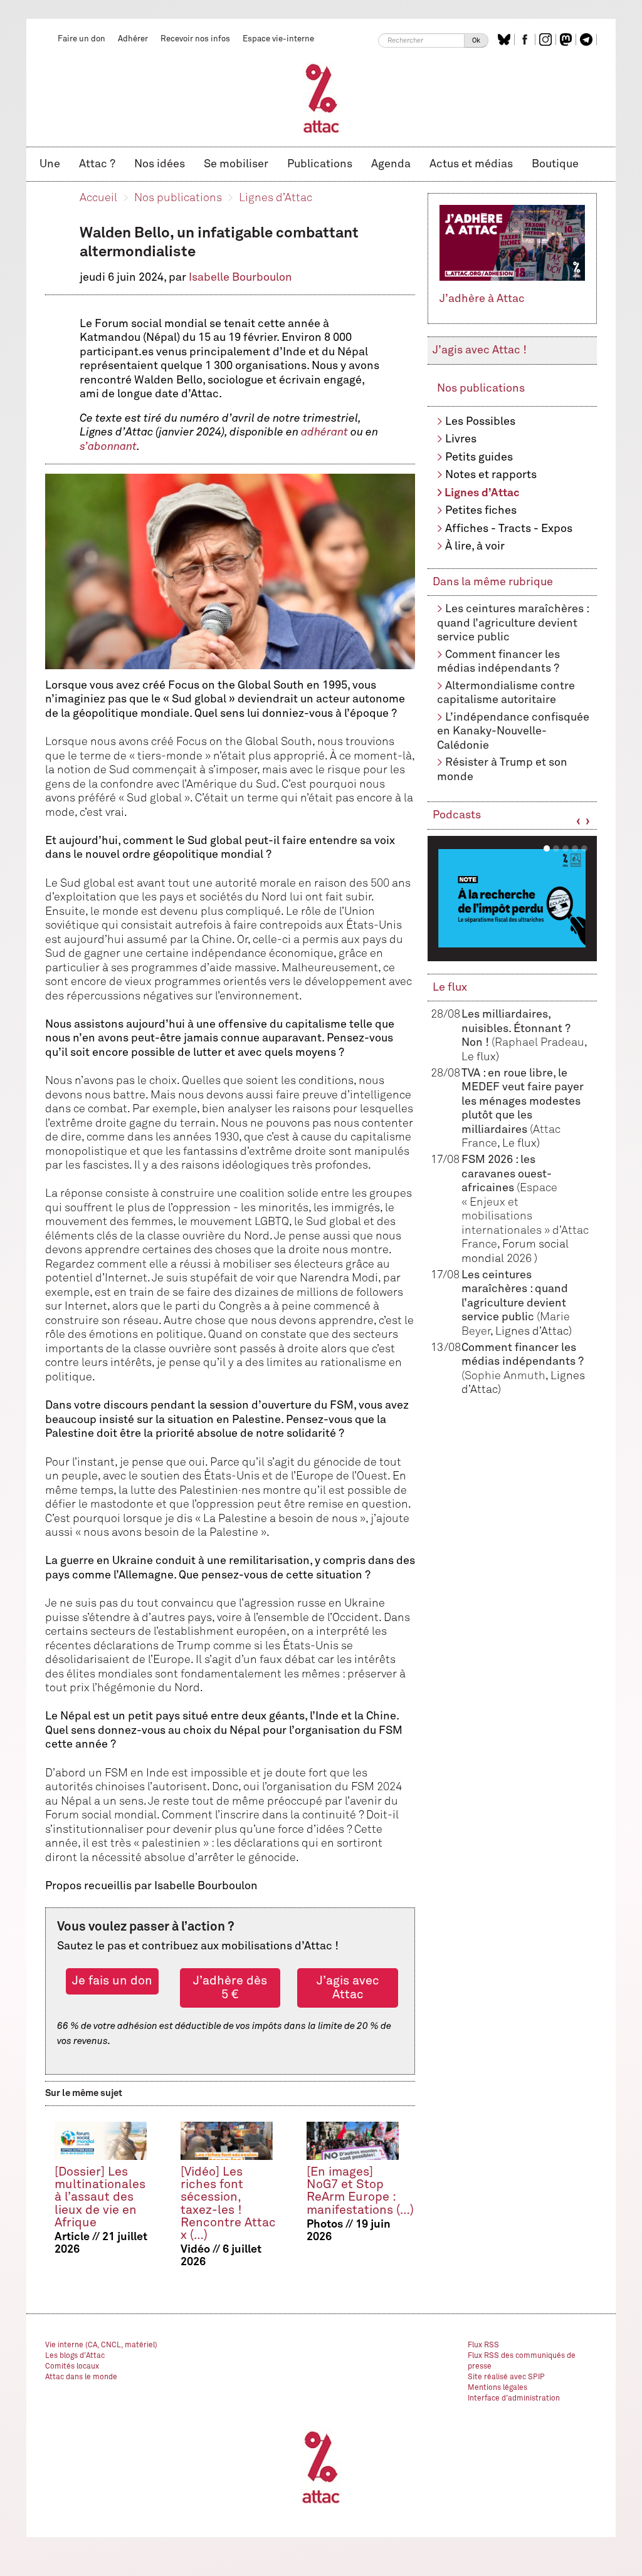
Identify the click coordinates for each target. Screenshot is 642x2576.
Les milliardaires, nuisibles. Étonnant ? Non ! (516, 1029)
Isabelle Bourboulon (240, 278)
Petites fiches (481, 511)
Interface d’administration (514, 2399)
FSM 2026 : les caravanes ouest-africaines (507, 1174)
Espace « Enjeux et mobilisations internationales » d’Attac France (525, 1216)
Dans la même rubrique (493, 582)
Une (50, 164)
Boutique (555, 164)
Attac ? (97, 164)
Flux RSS (483, 2345)
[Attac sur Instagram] (547, 39)
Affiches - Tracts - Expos (509, 529)
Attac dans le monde (81, 2377)
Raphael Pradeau (539, 1043)
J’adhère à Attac (482, 299)
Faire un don (82, 39)
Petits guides (479, 457)
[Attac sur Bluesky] (506, 39)
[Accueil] (321, 98)
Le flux (450, 988)
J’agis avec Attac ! (480, 350)
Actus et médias (471, 164)
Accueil (98, 198)
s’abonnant (108, 447)
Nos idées (160, 164)
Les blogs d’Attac (75, 2356)
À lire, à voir (475, 546)
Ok (476, 40)
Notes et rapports (491, 475)
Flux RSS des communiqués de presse (522, 2361)
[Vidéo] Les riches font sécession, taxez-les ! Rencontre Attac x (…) (228, 2203)
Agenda (391, 164)
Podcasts (457, 815)
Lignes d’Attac (276, 198)
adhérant (324, 432)
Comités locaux (72, 2367)
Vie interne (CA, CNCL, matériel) (101, 2345)
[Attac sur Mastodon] (567, 39)
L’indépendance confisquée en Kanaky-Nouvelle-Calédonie (513, 732)
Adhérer (133, 39)
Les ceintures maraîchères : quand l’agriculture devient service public (513, 623)
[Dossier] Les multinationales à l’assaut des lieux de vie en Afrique (100, 2197)
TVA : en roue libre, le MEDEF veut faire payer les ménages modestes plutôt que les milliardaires (523, 1102)
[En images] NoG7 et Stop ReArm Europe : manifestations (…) (360, 2191)
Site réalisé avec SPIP (506, 2377)
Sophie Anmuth (505, 1376)
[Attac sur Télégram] (588, 39)
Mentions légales (497, 2388)
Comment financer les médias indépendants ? (523, 1362)
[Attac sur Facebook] (526, 39)
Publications (320, 164)
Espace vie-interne (278, 39)
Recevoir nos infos (195, 39)
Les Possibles (480, 422)
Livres (461, 439)
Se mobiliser (236, 164)
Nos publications (178, 198)
